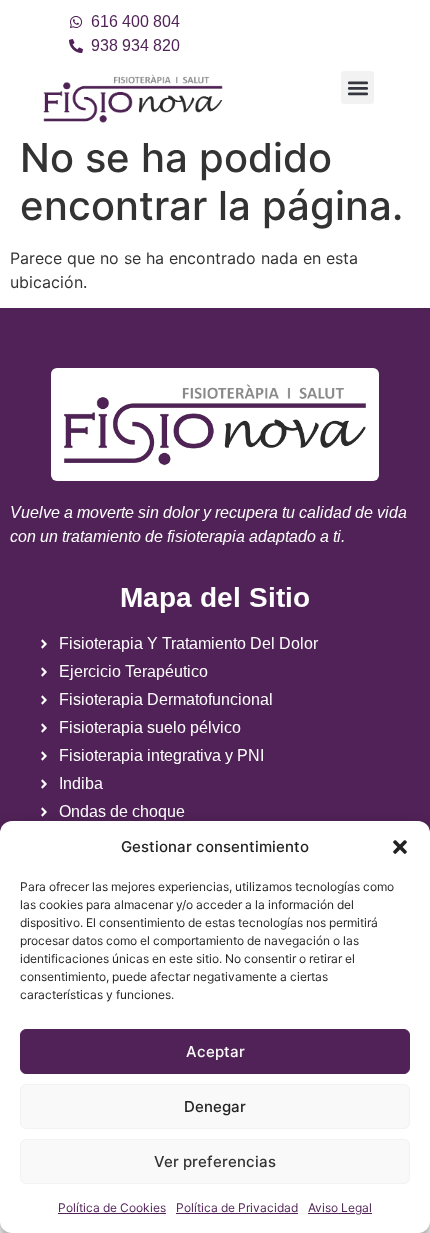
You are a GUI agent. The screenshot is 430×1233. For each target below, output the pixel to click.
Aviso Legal (340, 1207)
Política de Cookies (112, 1207)
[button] (400, 847)
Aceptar (215, 1051)
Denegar (215, 1106)
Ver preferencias (215, 1161)
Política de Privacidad (237, 1207)
